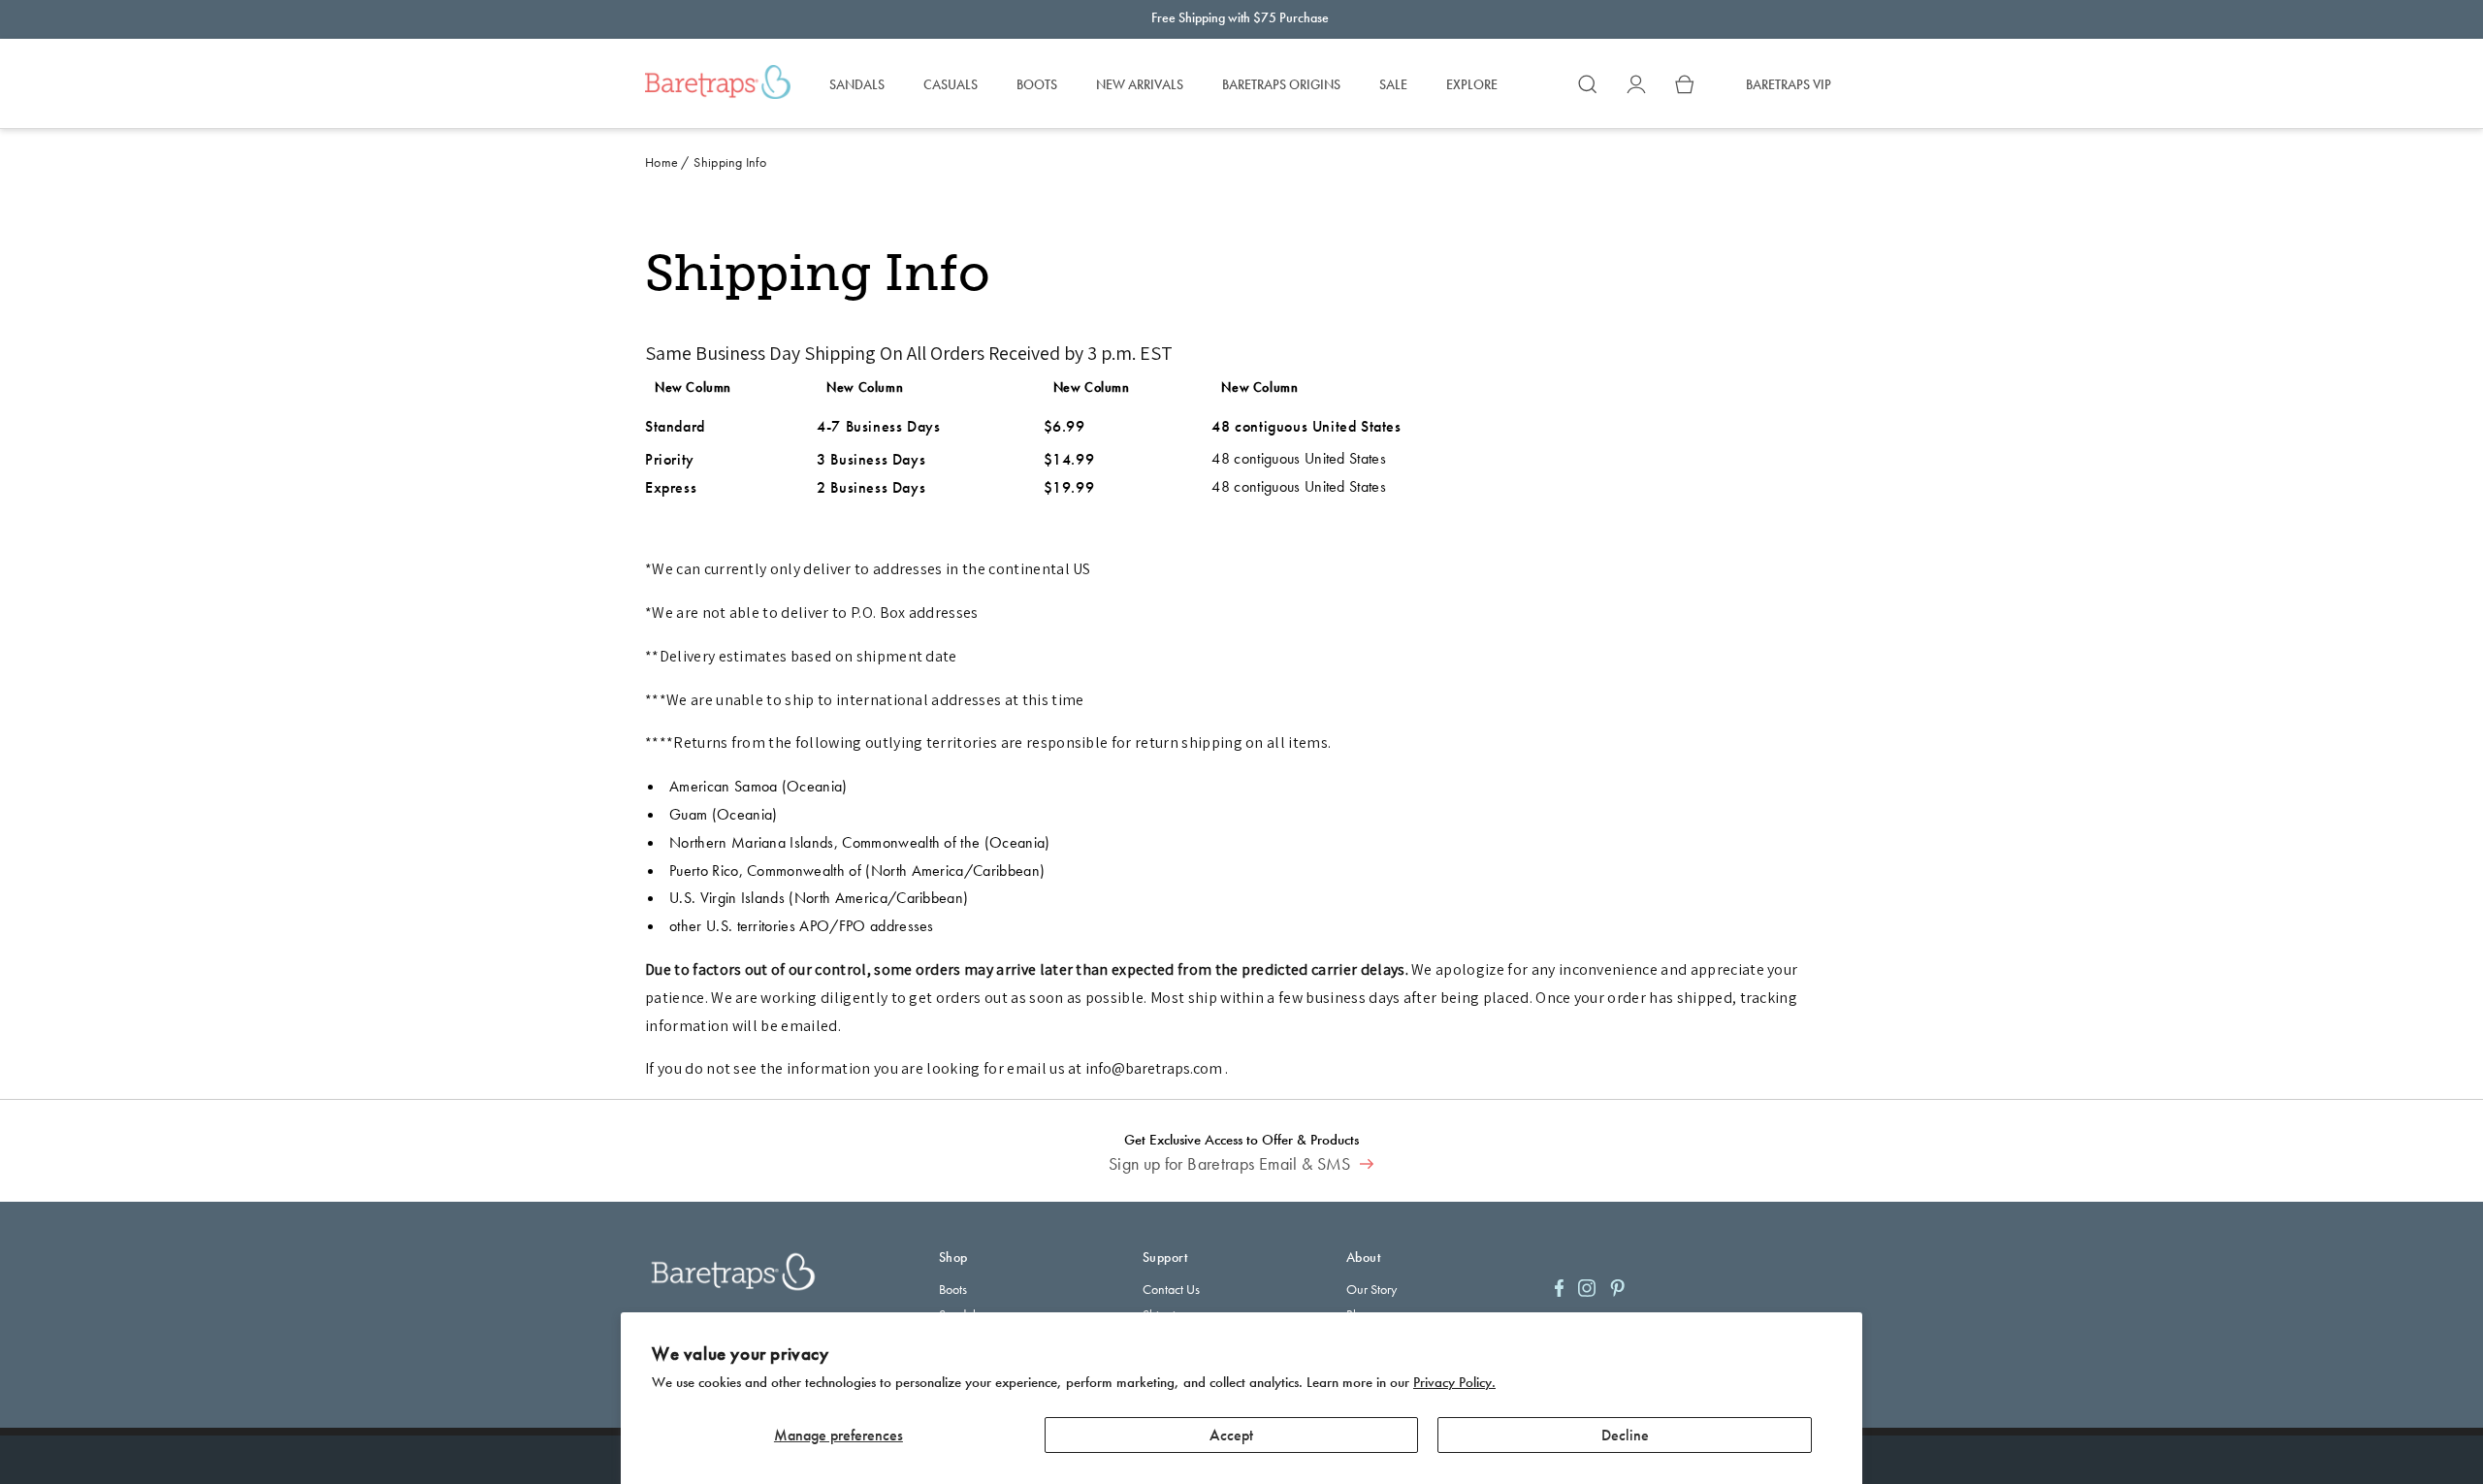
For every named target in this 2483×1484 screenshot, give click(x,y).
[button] (1588, 84)
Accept (1231, 1435)
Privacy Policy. (1454, 1382)
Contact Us (1171, 1289)
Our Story (1371, 1289)
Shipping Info (730, 162)
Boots (953, 1289)
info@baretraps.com (1154, 1068)
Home (661, 162)
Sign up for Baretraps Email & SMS (1232, 1164)
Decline (1625, 1435)
